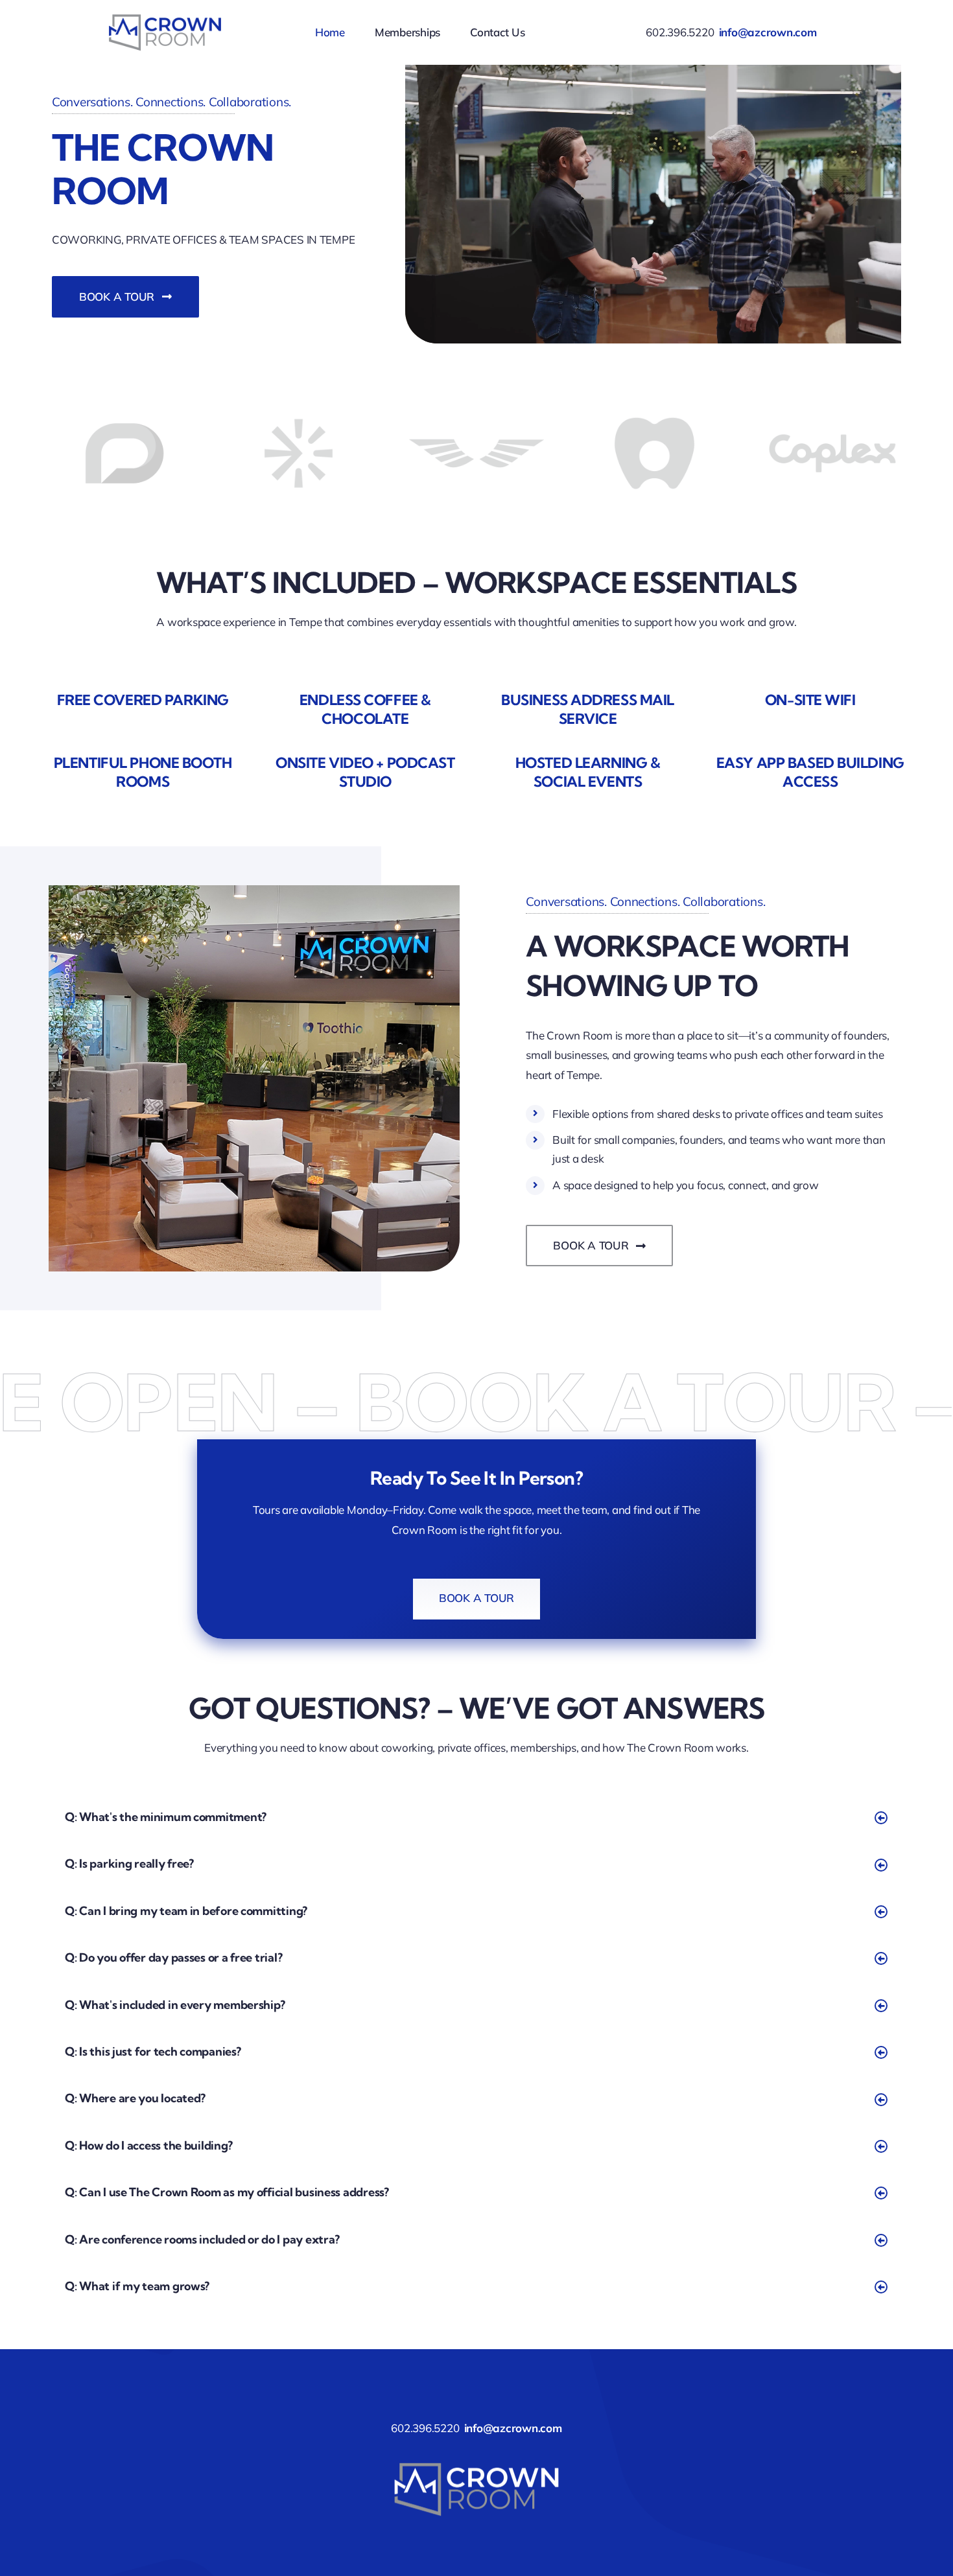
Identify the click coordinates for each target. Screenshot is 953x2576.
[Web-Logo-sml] (165, 11)
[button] (476, 1817)
